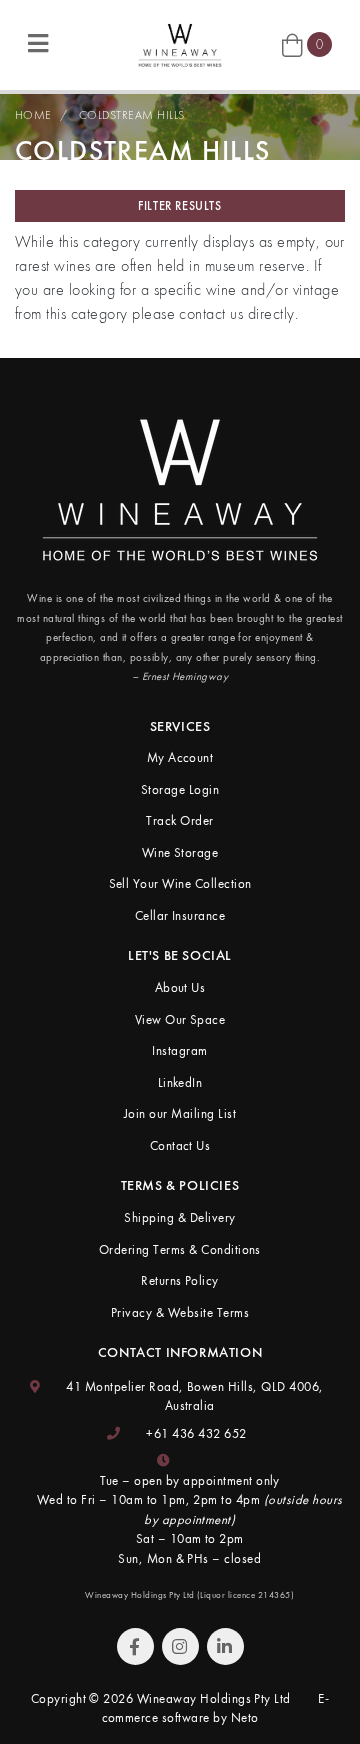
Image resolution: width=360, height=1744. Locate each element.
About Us (180, 987)
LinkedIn (180, 1082)
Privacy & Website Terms (180, 1312)
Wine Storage (180, 852)
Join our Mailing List (180, 1113)
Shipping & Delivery (179, 1217)
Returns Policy (180, 1280)
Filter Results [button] (179, 206)
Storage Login (180, 789)
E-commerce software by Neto (216, 1708)
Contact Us (180, 1145)
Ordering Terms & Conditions (180, 1249)
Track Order (179, 820)
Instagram (179, 1050)
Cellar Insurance (180, 915)
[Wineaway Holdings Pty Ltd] (180, 42)
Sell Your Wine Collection (180, 883)
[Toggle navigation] (38, 44)
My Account (180, 757)
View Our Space (180, 1019)
